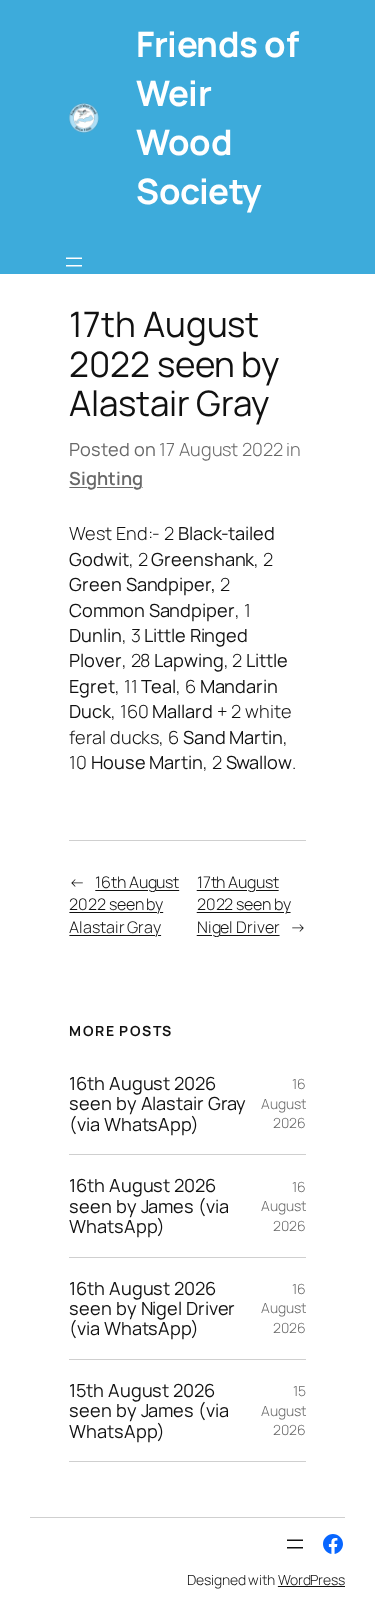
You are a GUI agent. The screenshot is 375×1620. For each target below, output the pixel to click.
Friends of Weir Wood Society (217, 117)
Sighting (105, 478)
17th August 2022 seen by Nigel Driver (244, 904)
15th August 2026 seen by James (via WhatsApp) (148, 1410)
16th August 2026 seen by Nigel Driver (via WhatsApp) (152, 1308)
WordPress (311, 1579)
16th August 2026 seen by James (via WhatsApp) (148, 1205)
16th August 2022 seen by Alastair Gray (124, 904)
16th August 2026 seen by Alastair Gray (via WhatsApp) (157, 1103)
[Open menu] (74, 262)
